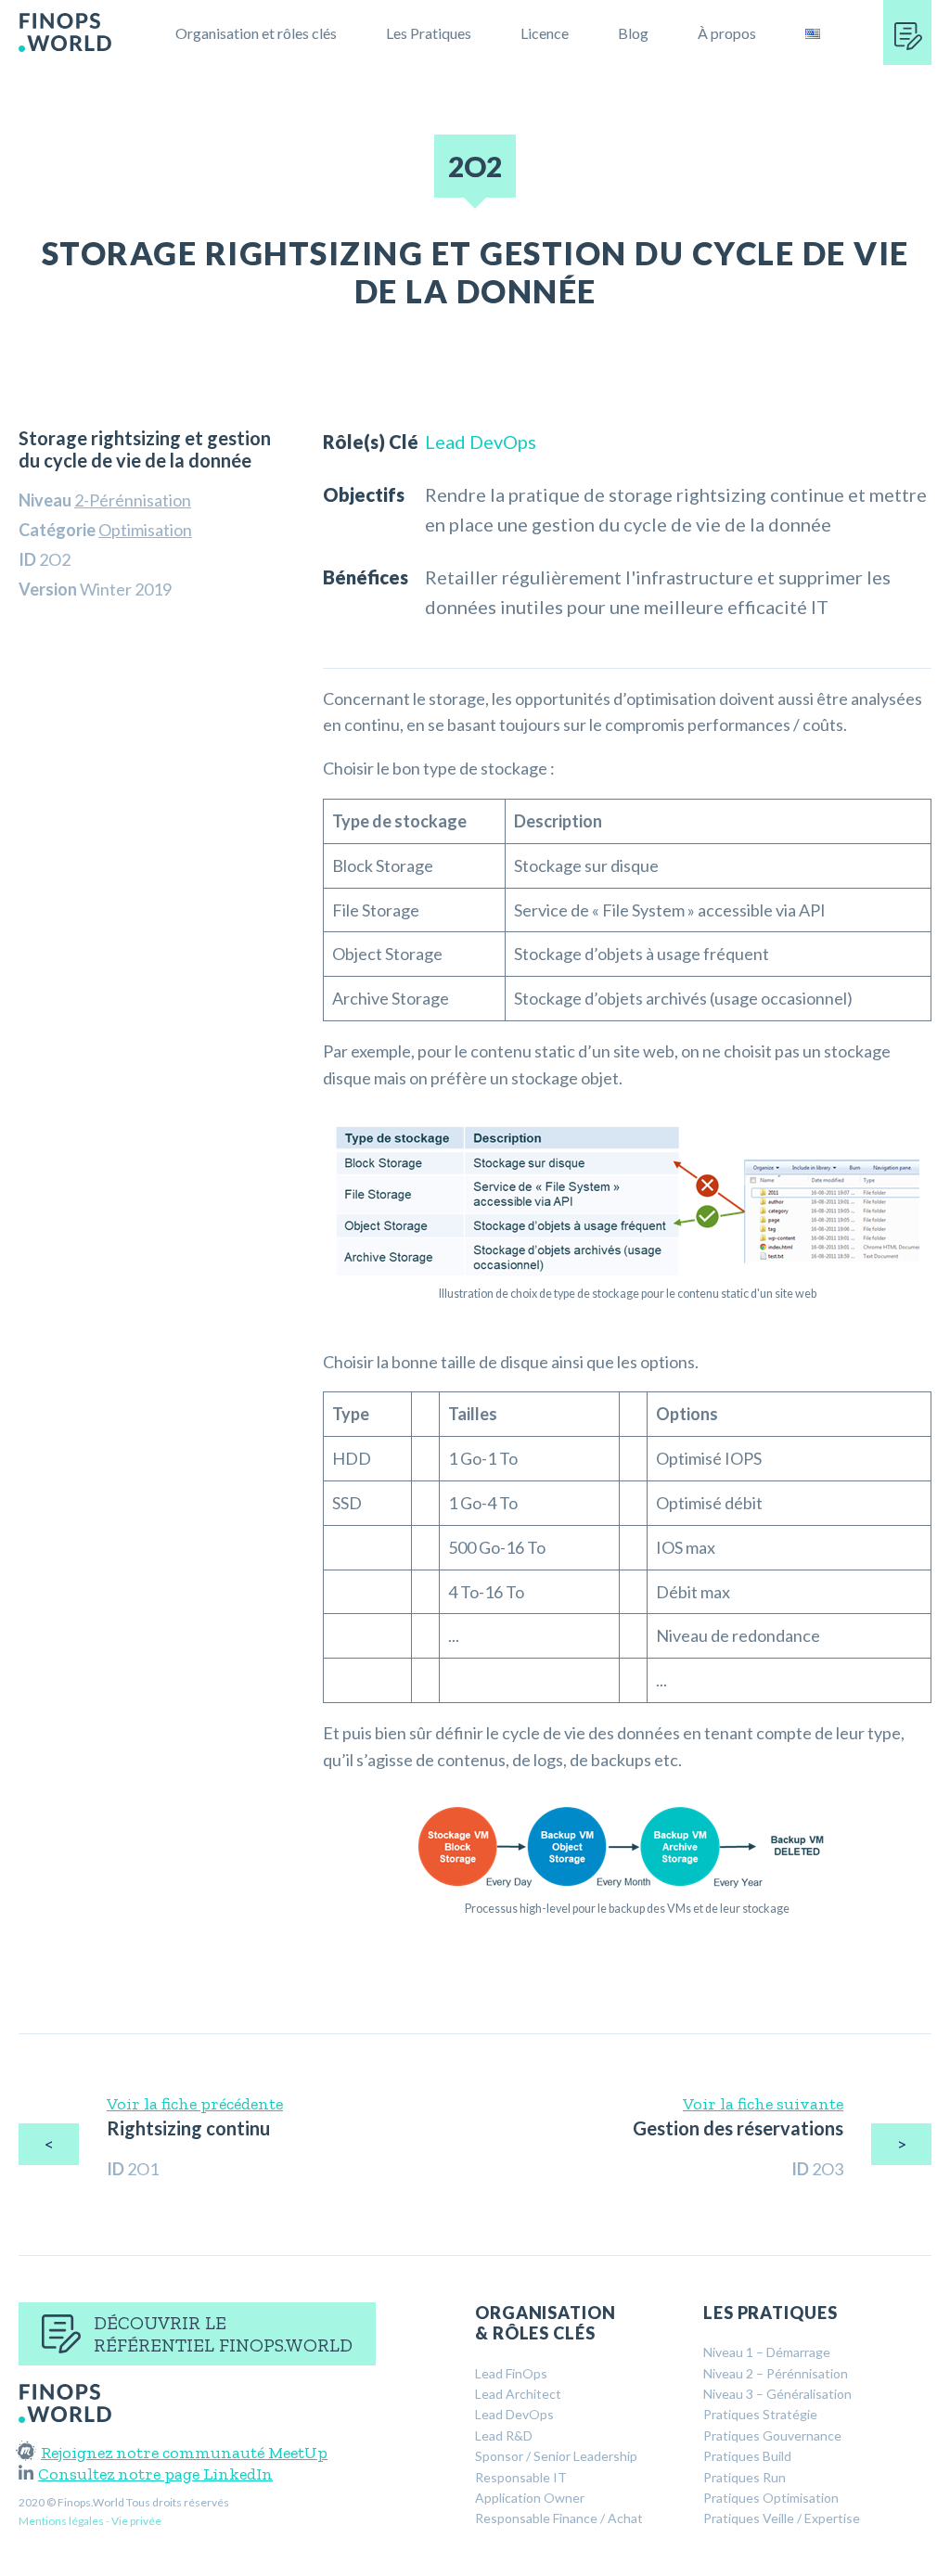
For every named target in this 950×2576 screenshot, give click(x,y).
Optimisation (145, 530)
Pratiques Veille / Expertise (782, 2518)
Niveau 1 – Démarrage (767, 2352)
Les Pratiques (429, 33)
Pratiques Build (747, 2456)
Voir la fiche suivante (763, 2104)
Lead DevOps (481, 442)
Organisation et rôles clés (256, 33)
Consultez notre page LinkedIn (155, 2474)
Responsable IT (521, 2477)
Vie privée (136, 2521)
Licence (545, 33)
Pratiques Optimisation (771, 2498)
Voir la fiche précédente (195, 2104)
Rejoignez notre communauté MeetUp (184, 2453)
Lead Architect (518, 2394)
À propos (727, 33)
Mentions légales (61, 2521)
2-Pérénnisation (133, 500)
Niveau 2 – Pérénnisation (776, 2373)
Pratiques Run (745, 2477)
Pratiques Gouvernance (772, 2435)
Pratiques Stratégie (760, 2414)
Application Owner (530, 2498)
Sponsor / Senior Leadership (556, 2456)
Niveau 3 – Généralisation (777, 2394)
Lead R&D (504, 2435)
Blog (633, 33)
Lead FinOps (511, 2373)
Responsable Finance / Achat (559, 2518)
